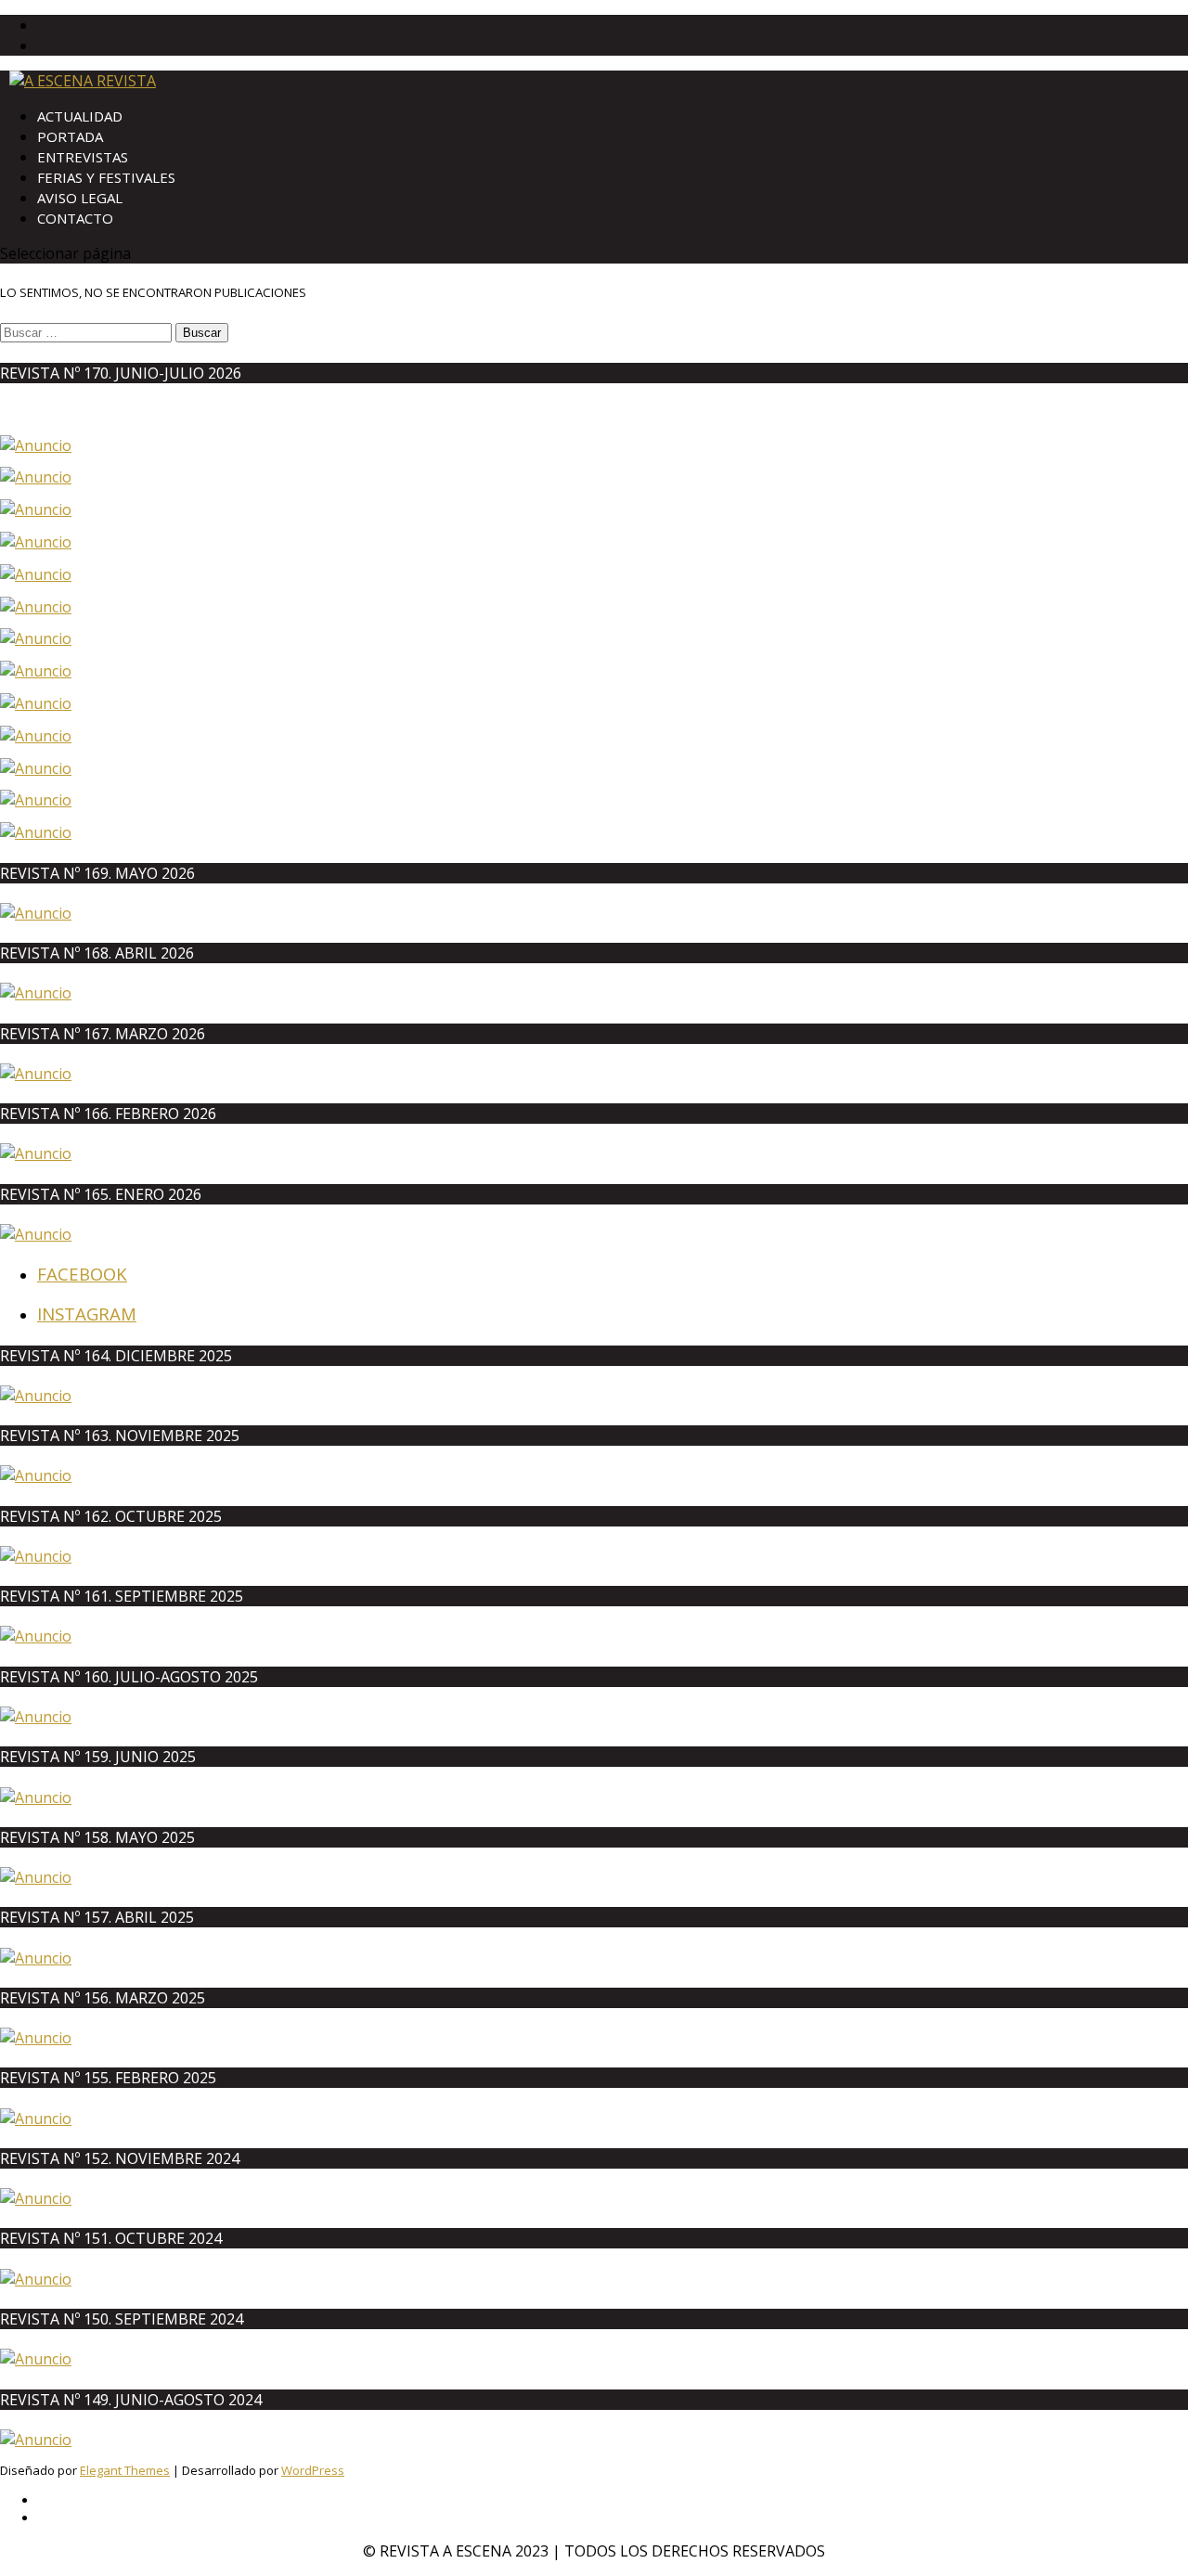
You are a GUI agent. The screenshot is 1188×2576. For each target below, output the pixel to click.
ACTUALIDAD (80, 116)
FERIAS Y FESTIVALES (106, 177)
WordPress (313, 2470)
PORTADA (70, 136)
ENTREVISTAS (83, 157)
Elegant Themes (125, 2470)
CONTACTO (75, 218)
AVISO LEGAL (80, 198)
